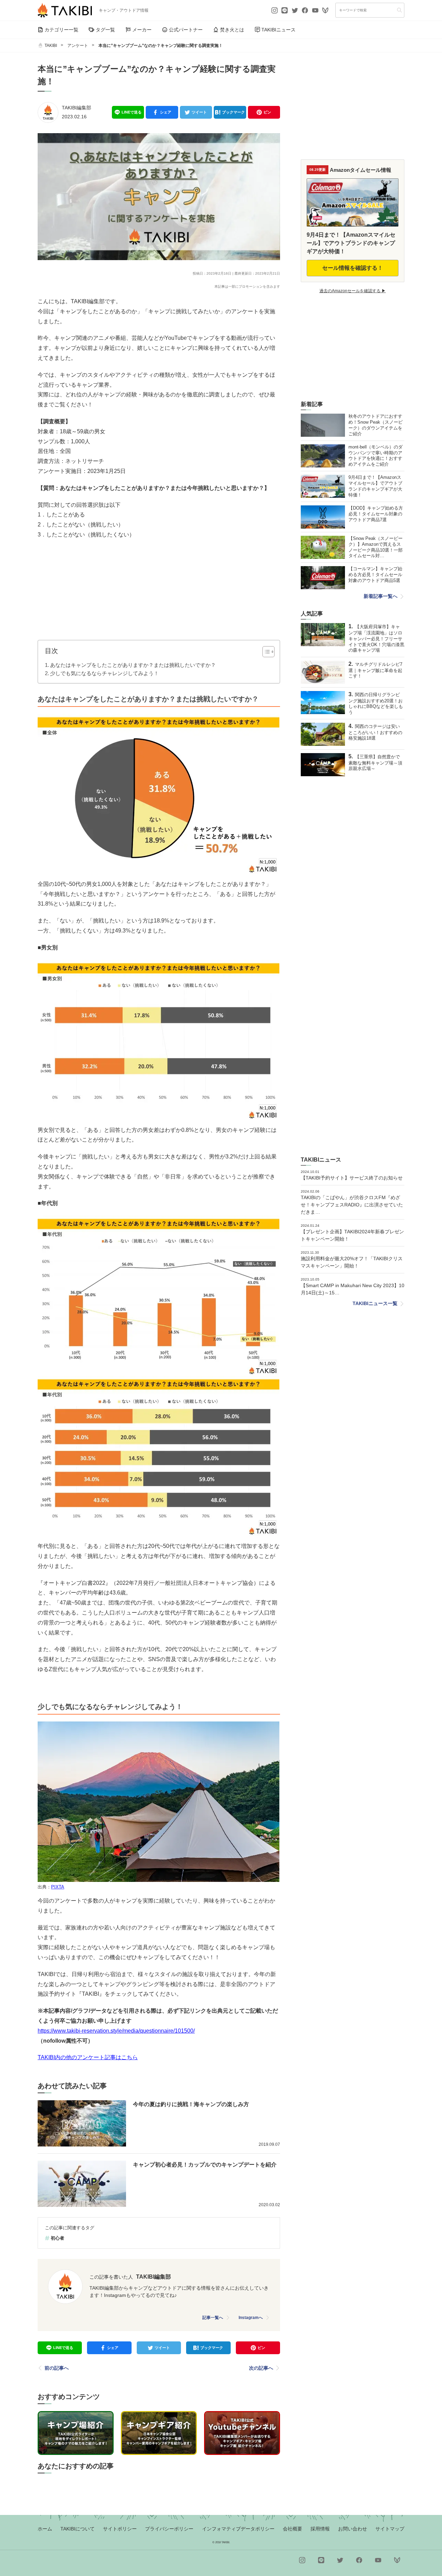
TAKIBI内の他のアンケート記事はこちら (88, 2057)
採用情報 (320, 2529)
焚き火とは (232, 30)
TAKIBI (51, 46)
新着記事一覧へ (381, 596)
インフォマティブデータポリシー (238, 2529)
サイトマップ (390, 2529)
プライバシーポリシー (169, 2529)
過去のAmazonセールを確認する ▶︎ (353, 291)
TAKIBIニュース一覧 (375, 1303)
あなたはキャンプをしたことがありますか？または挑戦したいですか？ (133, 665)
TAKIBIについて (78, 2529)
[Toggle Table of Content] (265, 652)
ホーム (45, 2529)
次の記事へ (261, 2368)
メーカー (142, 30)
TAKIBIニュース (278, 30)
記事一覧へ (213, 2318)
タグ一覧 (105, 30)
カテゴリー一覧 (61, 30)
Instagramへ (251, 2318)
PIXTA (58, 1887)
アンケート (78, 46)
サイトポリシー (120, 2529)
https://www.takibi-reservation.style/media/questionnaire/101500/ (116, 2031)
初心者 (57, 2238)
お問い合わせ (353, 2529)
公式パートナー (186, 30)
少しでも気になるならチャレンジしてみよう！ (104, 673)
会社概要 (292, 2529)
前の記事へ (57, 2368)
